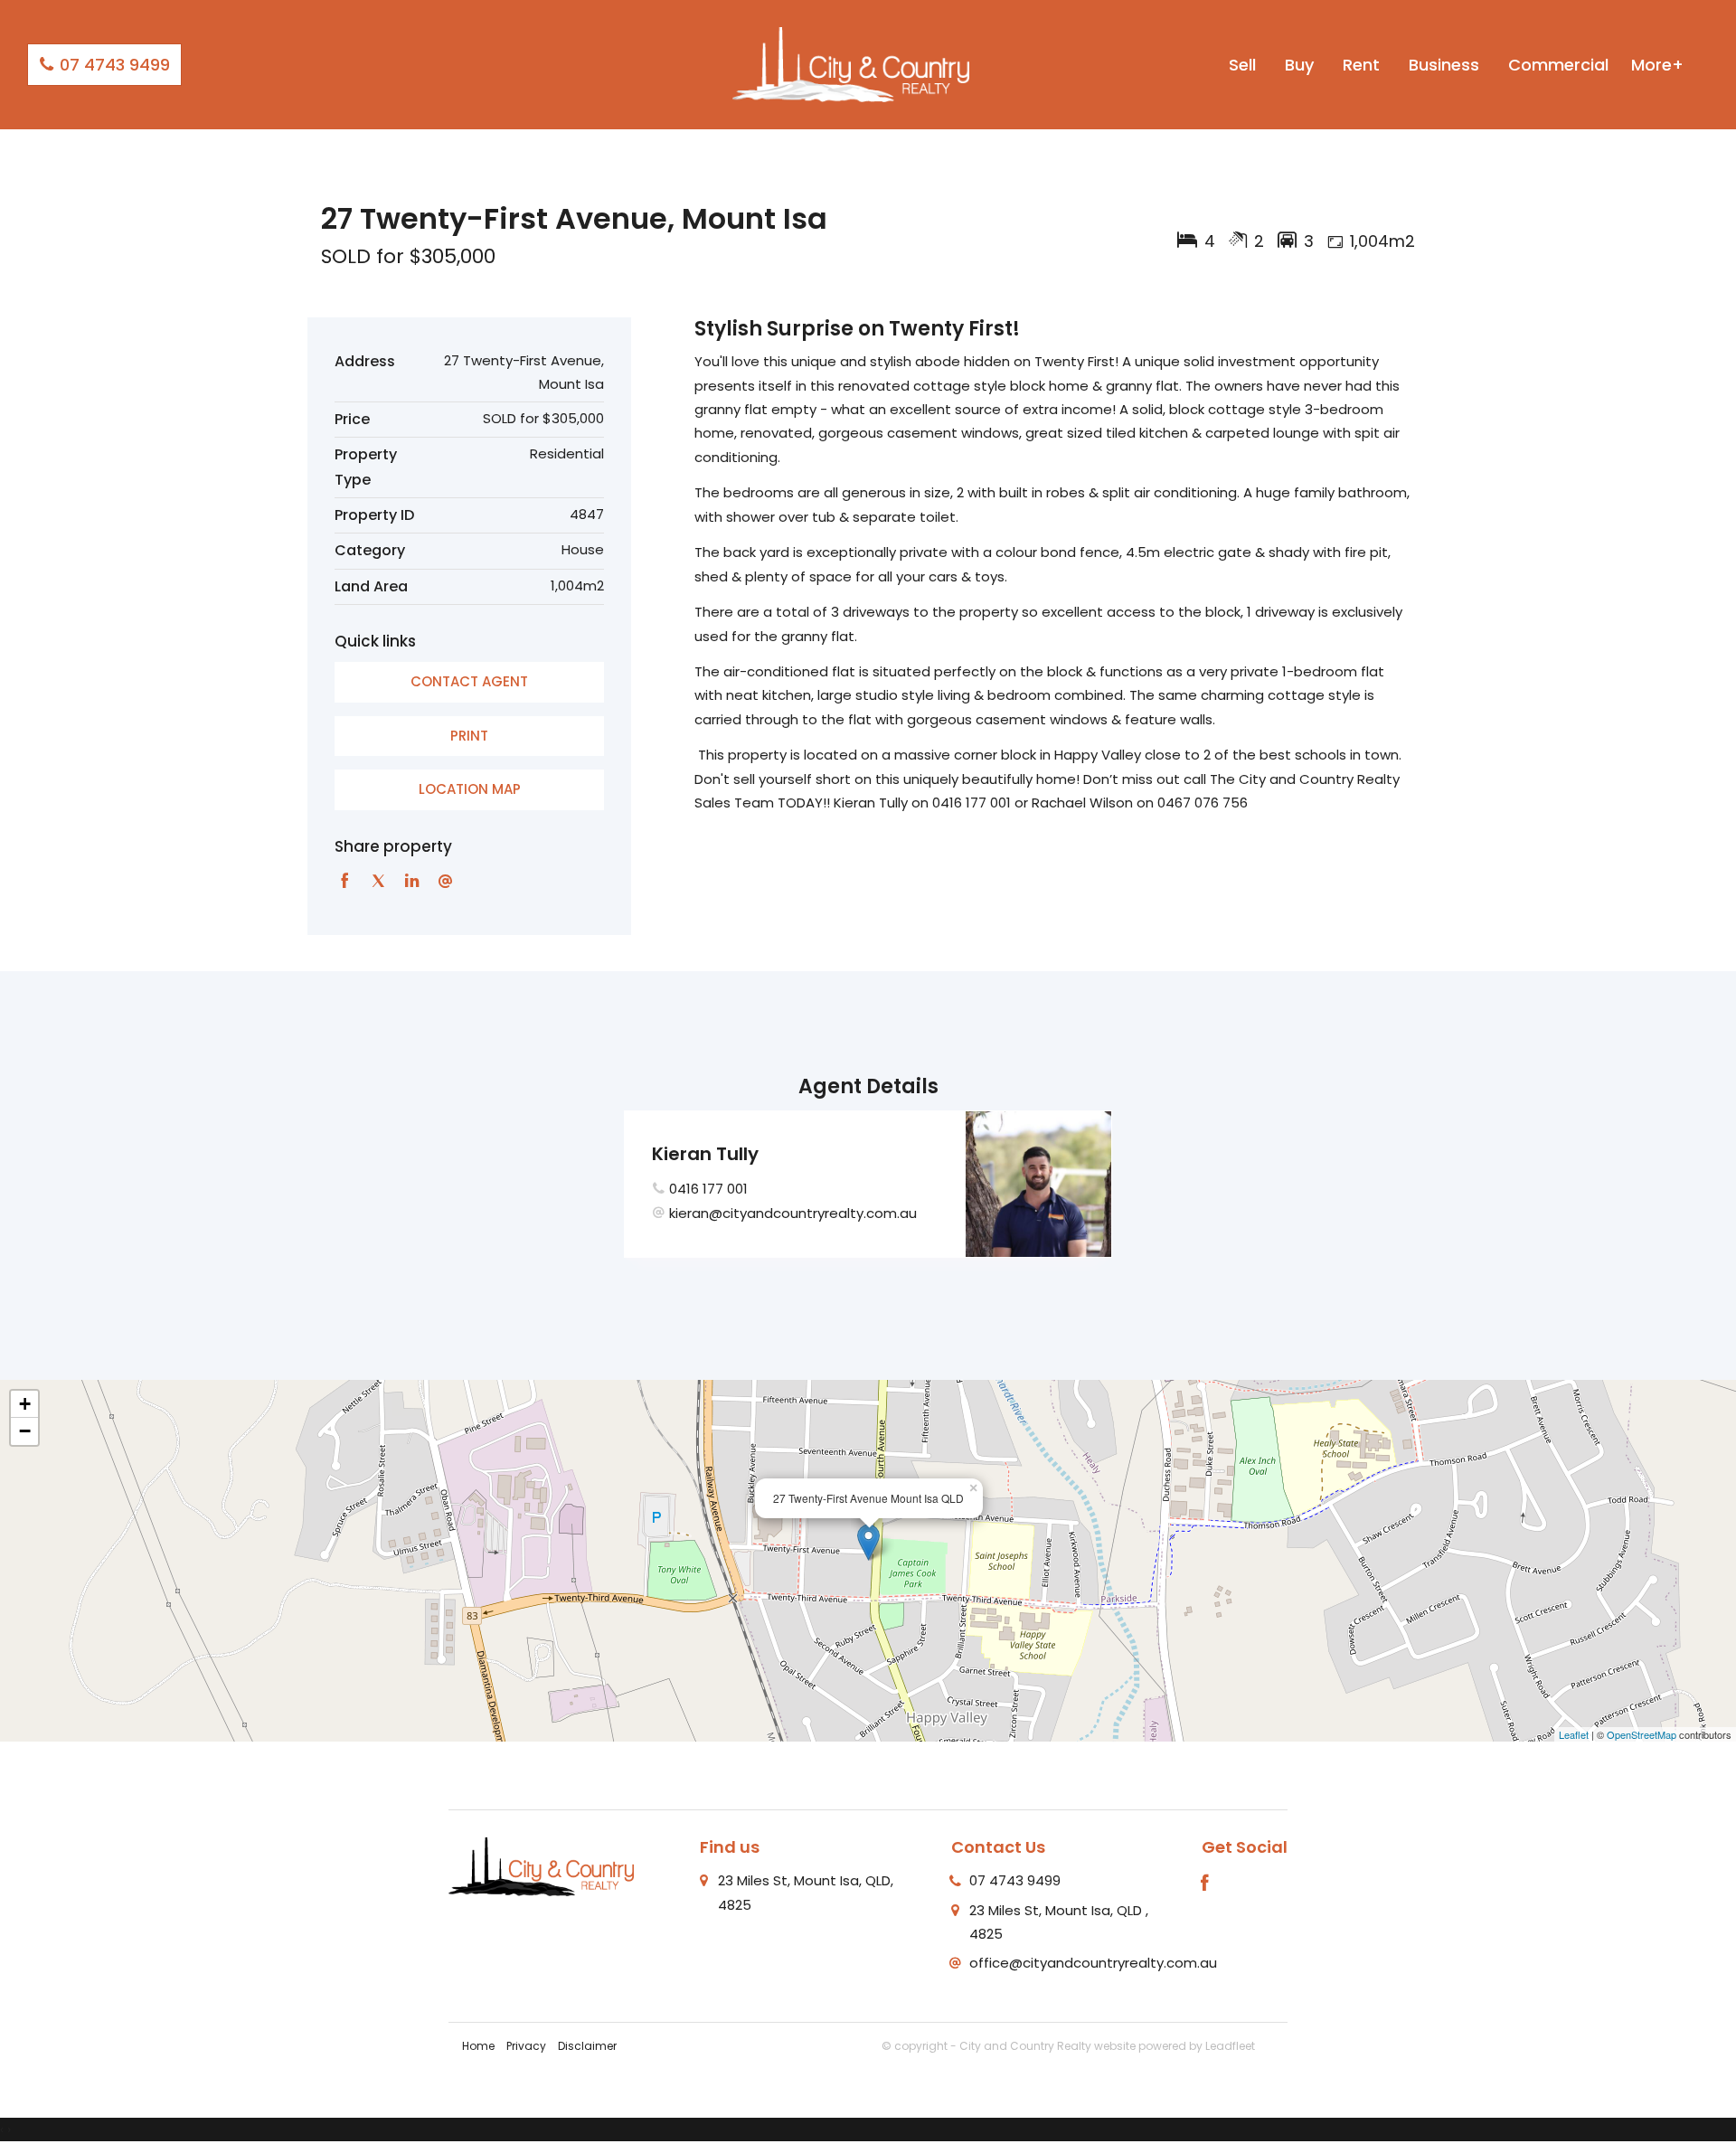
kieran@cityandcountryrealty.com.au (793, 1213)
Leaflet (1574, 1734)
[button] (469, 736)
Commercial (1558, 65)
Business (1444, 65)
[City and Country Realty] (851, 64)
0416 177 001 (708, 1189)
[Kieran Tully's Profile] (1038, 1184)
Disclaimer (587, 2046)
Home (478, 2046)
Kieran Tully (705, 1154)
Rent (1361, 65)
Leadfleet (1230, 2046)
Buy (1299, 65)
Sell (1242, 65)
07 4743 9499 (113, 65)
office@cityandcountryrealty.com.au (1093, 1963)
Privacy (526, 2046)
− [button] (25, 1431)
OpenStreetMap (1642, 1734)
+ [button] (25, 1404)
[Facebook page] (1205, 1884)
